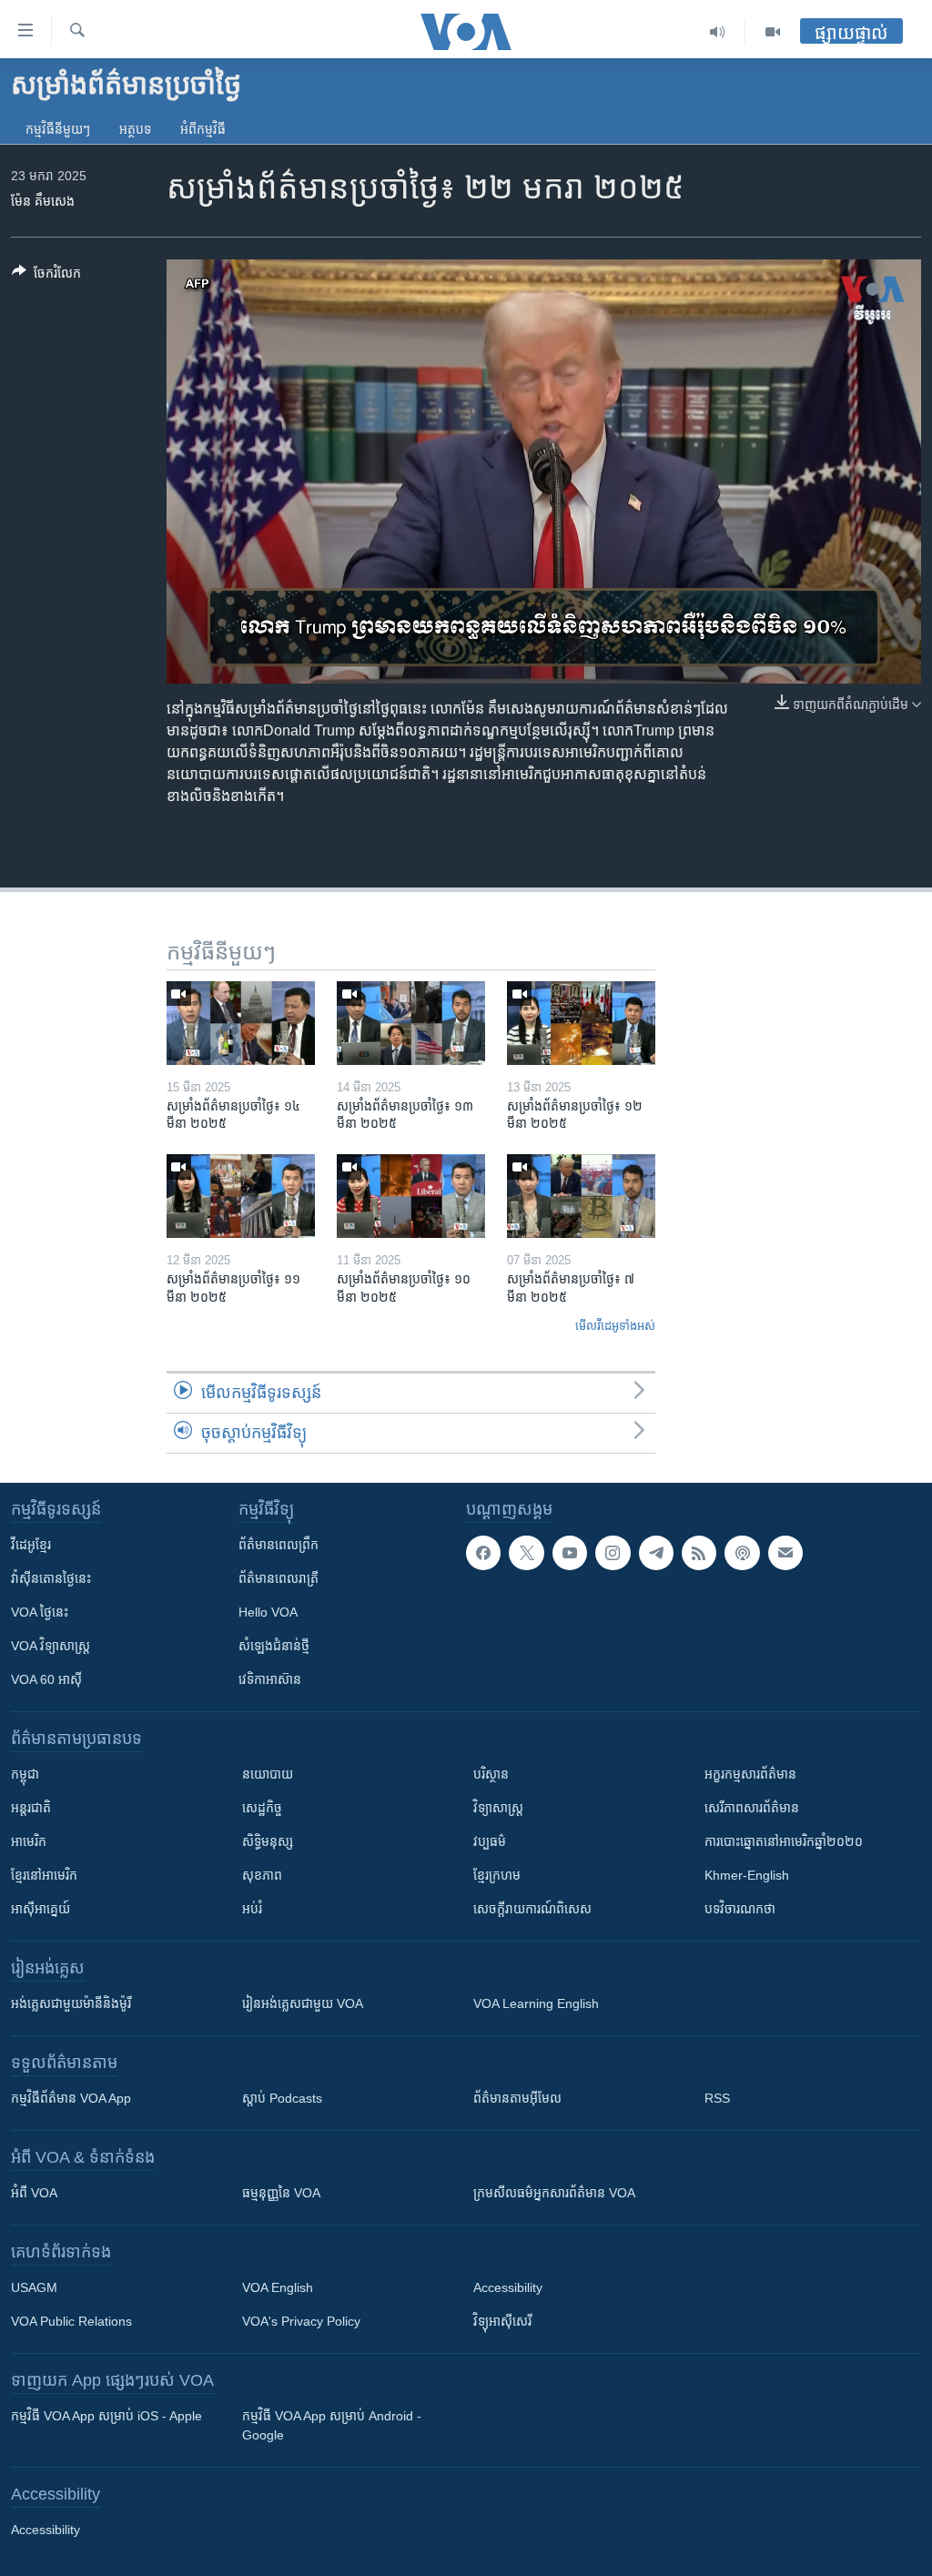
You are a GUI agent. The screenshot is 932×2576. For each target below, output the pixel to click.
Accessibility (508, 2287)
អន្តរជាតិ (31, 1808)
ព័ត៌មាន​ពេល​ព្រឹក (279, 1545)
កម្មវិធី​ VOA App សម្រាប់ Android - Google (332, 2425)
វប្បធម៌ (490, 1841)
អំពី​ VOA (34, 2193)
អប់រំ (252, 1909)
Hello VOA (268, 1612)
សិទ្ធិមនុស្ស (268, 1841)
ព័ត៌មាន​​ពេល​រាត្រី (279, 1578)
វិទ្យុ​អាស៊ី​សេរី (502, 2321)
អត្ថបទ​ (135, 129)
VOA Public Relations (71, 2321)
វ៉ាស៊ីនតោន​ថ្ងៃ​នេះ (51, 1578)
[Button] (46, 276)
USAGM (34, 2287)
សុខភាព (262, 1875)
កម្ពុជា (25, 1774)
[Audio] (718, 32)
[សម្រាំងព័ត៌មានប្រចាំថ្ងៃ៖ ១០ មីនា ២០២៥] (411, 1196)
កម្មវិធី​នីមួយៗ (58, 129)
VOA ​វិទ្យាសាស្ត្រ (51, 1646)
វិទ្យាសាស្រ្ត (498, 1808)
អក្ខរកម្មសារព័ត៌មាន (750, 1774)
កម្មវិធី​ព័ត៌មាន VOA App (71, 2098)
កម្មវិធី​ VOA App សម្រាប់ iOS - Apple (106, 2416)
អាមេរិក (29, 1841)
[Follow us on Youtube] (570, 1553)
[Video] (773, 32)
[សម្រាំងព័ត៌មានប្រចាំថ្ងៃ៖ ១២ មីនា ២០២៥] (581, 1023)
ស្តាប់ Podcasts (282, 2098)
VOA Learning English (536, 2003)
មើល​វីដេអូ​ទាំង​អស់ (615, 1326)
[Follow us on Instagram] (613, 1553)
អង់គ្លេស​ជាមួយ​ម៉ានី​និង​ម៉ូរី (71, 2003)
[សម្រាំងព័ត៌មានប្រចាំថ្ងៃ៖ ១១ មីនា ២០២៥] (241, 1196)
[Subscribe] (785, 1553)
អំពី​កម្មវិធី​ (203, 129)
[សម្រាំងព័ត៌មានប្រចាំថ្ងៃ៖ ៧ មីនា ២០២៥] (581, 1196)
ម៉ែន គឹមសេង (43, 201)
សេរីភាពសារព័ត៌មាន (752, 1808)
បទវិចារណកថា (740, 1909)
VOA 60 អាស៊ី (46, 1679)
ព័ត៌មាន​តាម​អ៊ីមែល (517, 2098)
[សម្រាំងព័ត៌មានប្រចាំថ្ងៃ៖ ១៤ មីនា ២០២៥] (241, 1023)
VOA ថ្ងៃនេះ (40, 1612)
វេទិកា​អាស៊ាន (270, 1679)
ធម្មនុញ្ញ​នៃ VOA (281, 2193)
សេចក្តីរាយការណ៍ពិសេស (532, 1909)
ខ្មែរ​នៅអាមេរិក (44, 1875)
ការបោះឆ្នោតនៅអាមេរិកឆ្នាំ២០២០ (784, 1841)
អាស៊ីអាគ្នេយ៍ (41, 1909)
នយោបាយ (268, 1774)
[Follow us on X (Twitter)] (526, 1553)
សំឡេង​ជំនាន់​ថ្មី (274, 1646)
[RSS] (699, 1553)
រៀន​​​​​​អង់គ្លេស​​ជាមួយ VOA (303, 2003)
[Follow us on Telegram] (656, 1553)
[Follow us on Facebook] (483, 1553)
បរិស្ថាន (491, 1774)
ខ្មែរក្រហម (497, 1875)
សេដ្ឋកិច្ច (262, 1808)
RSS (717, 2098)
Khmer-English (747, 1875)
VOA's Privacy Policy (301, 2321)
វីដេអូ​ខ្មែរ (31, 1545)
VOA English (278, 2287)
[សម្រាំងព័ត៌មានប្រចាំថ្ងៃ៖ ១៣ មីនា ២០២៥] (411, 1023)
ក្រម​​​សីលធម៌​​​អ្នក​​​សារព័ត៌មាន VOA (554, 2193)
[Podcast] (742, 1553)
